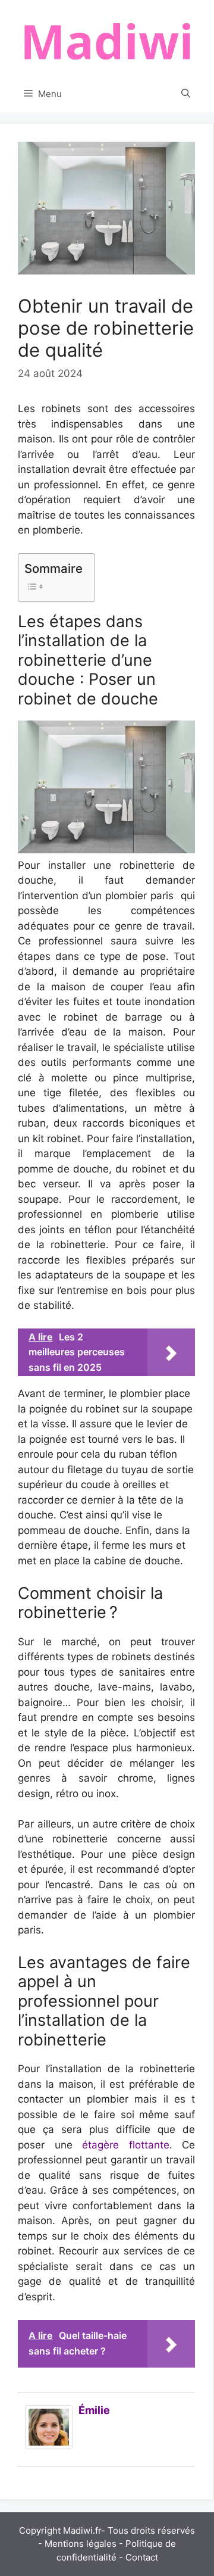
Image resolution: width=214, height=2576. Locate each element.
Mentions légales (81, 2544)
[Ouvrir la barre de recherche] (186, 94)
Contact (142, 2557)
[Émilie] (49, 2446)
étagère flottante (126, 2145)
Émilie (94, 2410)
